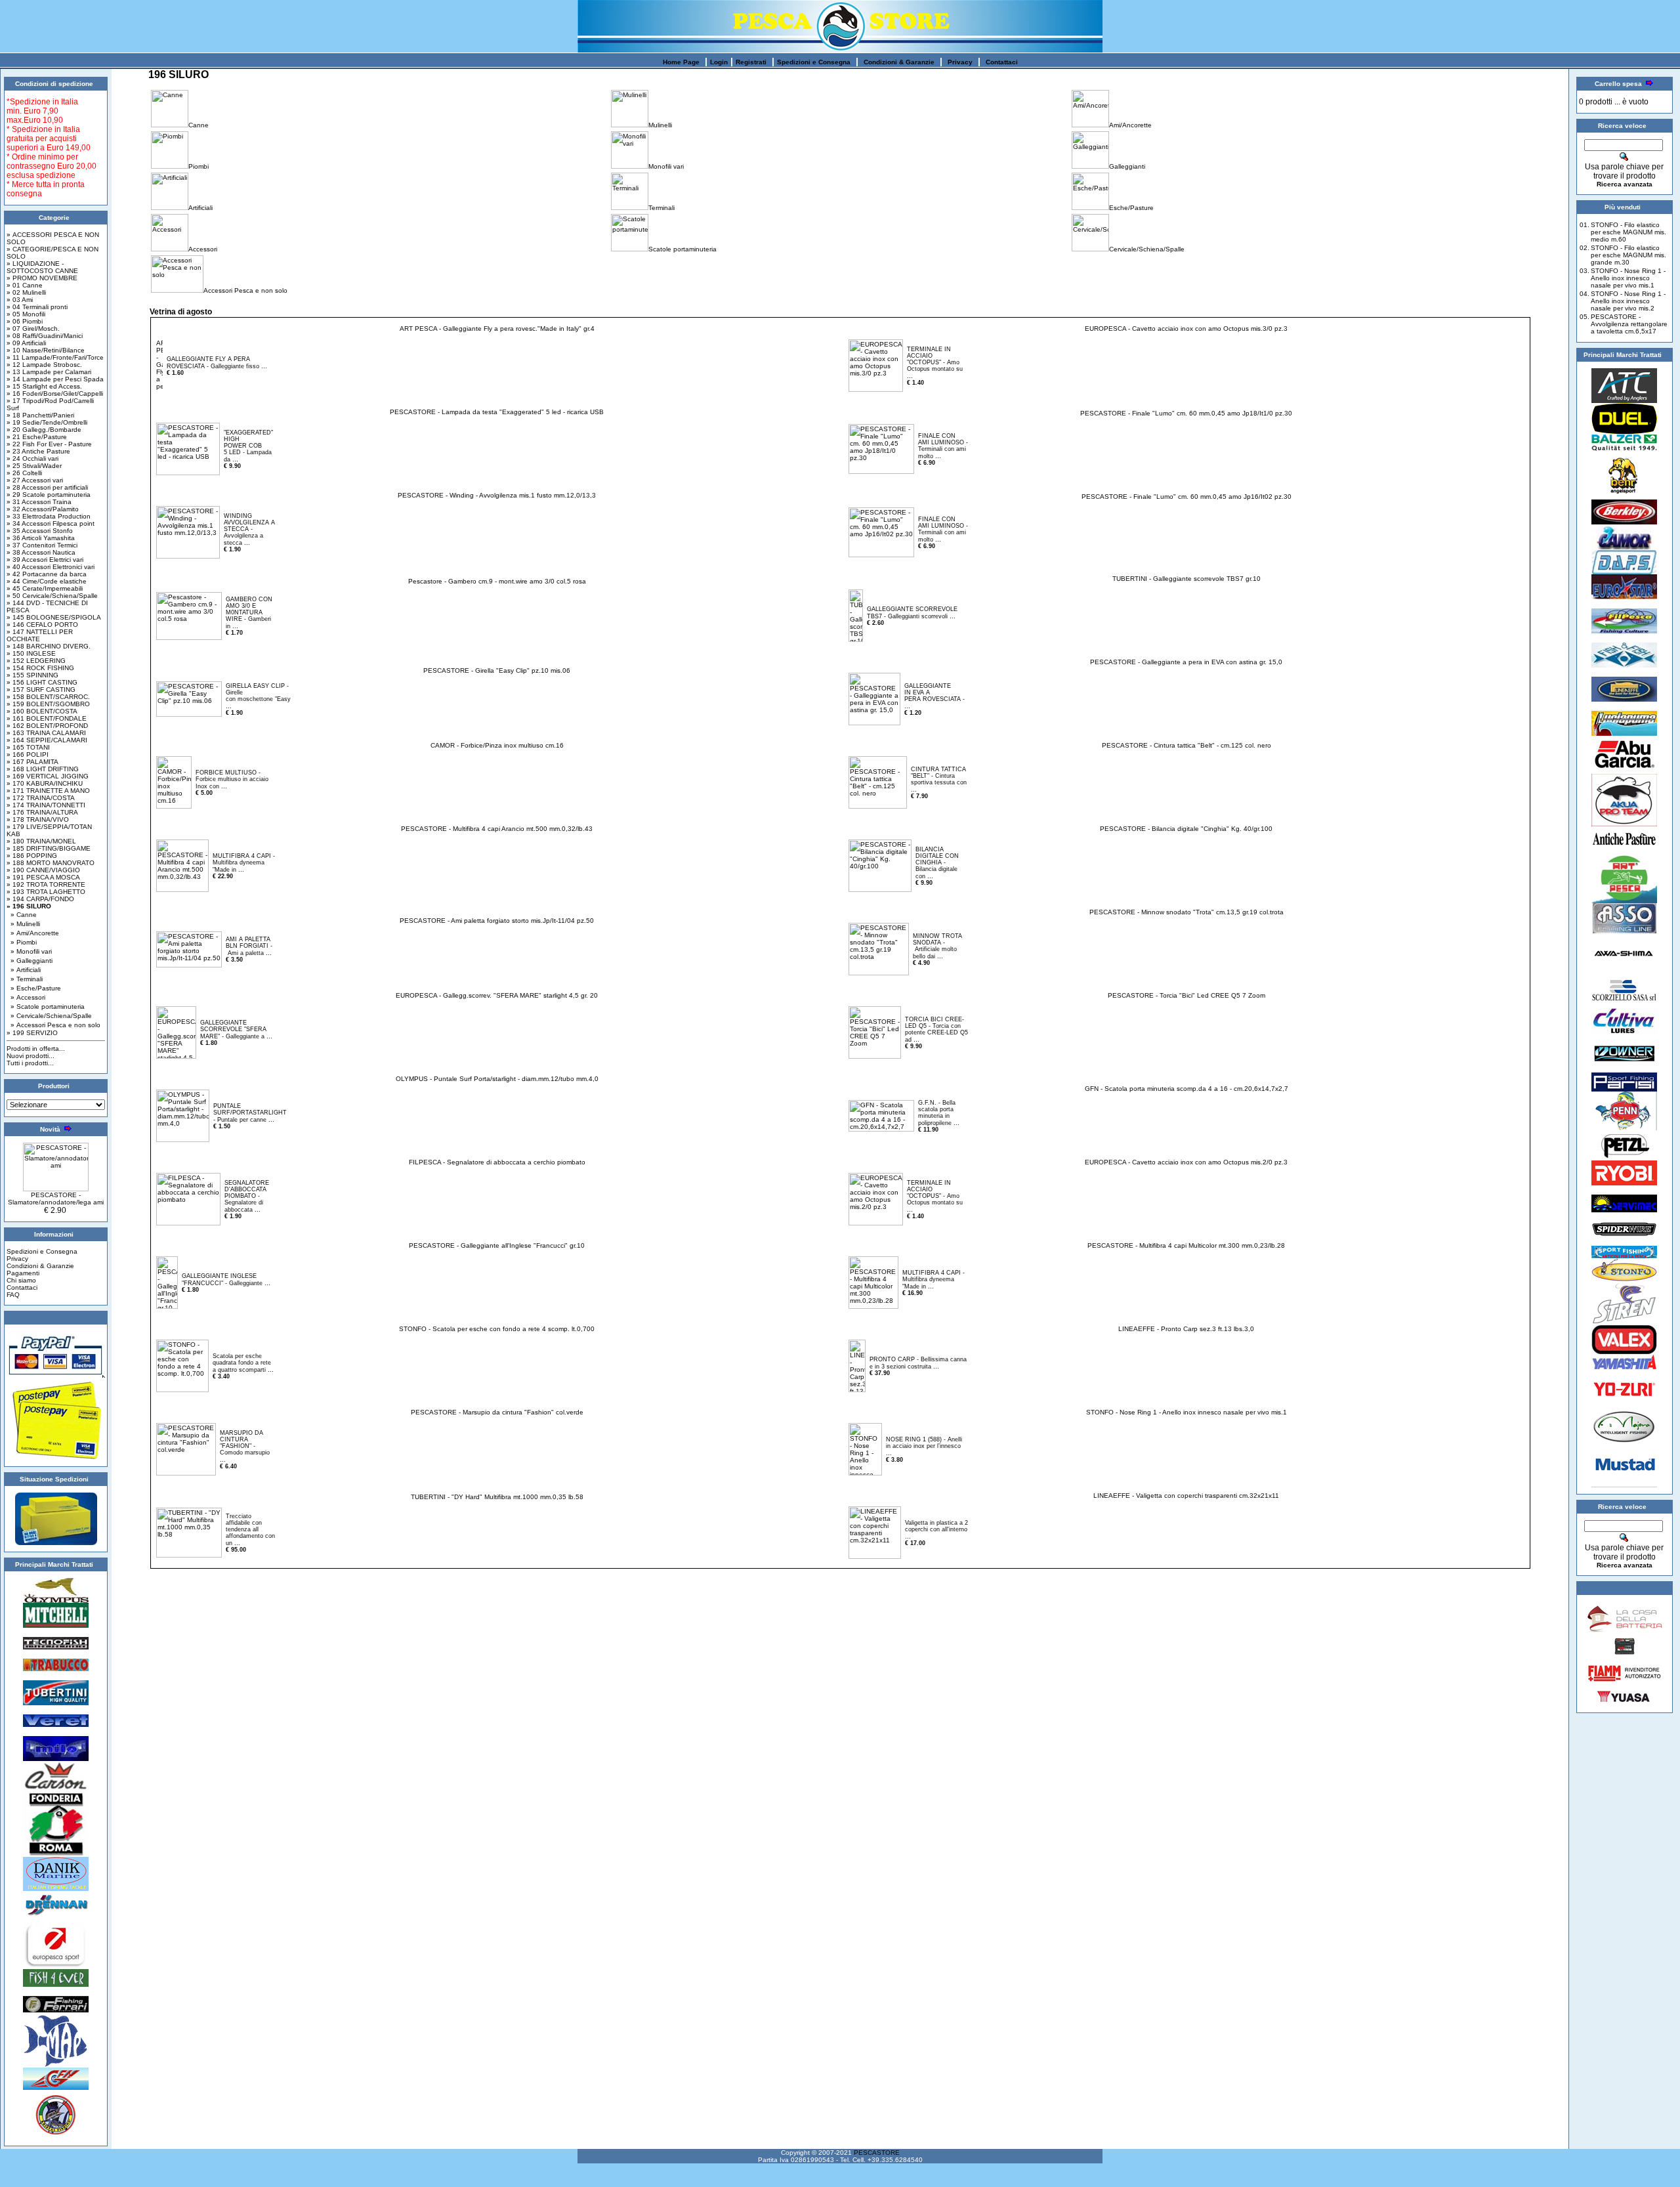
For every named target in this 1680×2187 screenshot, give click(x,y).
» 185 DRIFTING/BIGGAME (49, 848)
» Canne (24, 915)
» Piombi (24, 942)
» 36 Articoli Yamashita (41, 538)
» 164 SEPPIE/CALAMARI (47, 740)
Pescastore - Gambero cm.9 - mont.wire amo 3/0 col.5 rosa (497, 581)
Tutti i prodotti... (30, 1063)
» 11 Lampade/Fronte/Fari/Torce (55, 357)
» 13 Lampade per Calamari (49, 372)
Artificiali (200, 208)
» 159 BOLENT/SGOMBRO (48, 704)
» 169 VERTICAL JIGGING (48, 776)
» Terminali (27, 979)
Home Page (681, 62)
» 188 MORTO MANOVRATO (51, 863)
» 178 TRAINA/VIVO (38, 819)
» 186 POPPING (32, 856)
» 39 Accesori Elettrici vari (45, 560)
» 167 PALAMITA (32, 762)
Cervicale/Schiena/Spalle (1147, 249)
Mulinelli (660, 125)
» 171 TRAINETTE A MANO (48, 791)
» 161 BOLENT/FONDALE (47, 718)
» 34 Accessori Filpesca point (51, 523)
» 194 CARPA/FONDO (40, 899)
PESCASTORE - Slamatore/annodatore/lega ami (56, 1199)
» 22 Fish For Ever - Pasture (49, 444)
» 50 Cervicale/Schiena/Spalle (52, 596)
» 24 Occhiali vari (32, 458)
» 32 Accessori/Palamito (43, 509)
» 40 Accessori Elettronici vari (51, 567)
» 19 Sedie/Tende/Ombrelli (47, 422)
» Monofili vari (31, 951)
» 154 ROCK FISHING (40, 668)
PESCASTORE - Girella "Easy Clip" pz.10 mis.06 (497, 670)
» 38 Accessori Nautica (41, 552)
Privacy (960, 62)
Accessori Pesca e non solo (245, 290)
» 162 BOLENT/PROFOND (47, 726)
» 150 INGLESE (31, 653)
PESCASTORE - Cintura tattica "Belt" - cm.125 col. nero (1186, 745)
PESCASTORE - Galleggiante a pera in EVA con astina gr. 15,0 (1186, 662)
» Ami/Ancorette (35, 933)
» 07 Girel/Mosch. (33, 329)
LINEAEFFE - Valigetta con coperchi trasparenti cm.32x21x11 (1186, 1496)
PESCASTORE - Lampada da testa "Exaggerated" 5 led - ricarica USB (497, 412)
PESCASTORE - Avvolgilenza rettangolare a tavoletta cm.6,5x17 (1629, 324)
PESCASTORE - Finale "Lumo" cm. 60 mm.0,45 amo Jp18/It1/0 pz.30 (1186, 413)
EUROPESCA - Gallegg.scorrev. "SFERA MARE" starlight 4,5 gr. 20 (497, 995)
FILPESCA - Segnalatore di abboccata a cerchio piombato (497, 1162)
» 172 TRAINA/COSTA (41, 798)
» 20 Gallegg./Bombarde (44, 430)
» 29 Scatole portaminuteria (49, 495)
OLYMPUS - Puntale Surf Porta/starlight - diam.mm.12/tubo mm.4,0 (497, 1079)
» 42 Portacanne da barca (47, 574)
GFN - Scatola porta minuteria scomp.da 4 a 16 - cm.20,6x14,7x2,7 (1186, 1089)
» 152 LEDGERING (36, 661)
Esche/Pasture (1131, 208)
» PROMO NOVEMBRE (42, 278)
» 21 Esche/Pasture (37, 437)
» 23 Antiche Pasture (38, 451)
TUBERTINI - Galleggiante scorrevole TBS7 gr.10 (1186, 579)
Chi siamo (21, 1280)
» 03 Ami (20, 300)
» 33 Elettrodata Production (49, 516)
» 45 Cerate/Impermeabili (45, 588)
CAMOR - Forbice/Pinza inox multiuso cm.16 (497, 745)
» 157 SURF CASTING (41, 690)
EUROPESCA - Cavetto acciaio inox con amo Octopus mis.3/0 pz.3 (1186, 329)
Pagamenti (23, 1273)
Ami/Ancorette (1130, 125)
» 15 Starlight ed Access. (44, 386)
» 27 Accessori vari (35, 480)
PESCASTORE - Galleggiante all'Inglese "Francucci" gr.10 (497, 1245)
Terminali (661, 208)
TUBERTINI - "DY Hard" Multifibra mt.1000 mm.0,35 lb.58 (497, 1497)
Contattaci (1002, 62)
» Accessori (28, 997)
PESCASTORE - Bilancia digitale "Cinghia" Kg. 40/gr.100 (1186, 829)
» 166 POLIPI (28, 754)
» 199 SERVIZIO (32, 1033)
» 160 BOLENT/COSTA (42, 711)
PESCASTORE (877, 2153)
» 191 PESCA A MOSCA (43, 877)
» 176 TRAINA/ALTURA (42, 812)
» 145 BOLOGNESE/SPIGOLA (54, 617)
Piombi (199, 166)
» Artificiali (26, 970)
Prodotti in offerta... (36, 1049)
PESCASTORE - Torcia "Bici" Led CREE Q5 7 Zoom (1186, 995)
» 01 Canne (25, 285)
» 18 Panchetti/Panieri (40, 415)
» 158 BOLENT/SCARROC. (48, 697)
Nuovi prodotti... (31, 1056)
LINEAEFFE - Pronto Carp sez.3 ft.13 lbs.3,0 (1186, 1329)
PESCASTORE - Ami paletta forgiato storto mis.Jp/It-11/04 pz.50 (497, 921)
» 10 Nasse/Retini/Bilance (46, 350)
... (264, 366)
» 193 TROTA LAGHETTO (46, 892)
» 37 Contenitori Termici (42, 545)
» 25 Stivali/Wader (34, 466)
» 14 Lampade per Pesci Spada (55, 379)
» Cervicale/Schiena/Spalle (51, 1016)
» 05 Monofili (26, 314)
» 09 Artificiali (26, 343)
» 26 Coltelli (24, 473)
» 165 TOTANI (28, 747)
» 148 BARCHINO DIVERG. (49, 646)
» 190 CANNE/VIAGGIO (43, 870)
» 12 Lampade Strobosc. (44, 365)
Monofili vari (666, 166)
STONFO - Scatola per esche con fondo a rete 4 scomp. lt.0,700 (497, 1329)
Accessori (203, 249)
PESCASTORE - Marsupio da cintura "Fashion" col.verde (497, 1412)
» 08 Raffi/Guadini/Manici (45, 336)
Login (719, 62)
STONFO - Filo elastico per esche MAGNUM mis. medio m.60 (1628, 232)
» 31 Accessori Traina (39, 502)
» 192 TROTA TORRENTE (46, 884)
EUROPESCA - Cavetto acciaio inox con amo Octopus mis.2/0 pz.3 (1186, 1162)
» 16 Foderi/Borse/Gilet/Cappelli (55, 393)
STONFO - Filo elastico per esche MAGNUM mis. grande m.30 (1628, 255)
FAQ (13, 1295)
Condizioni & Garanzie (899, 62)
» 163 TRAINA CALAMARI (46, 733)
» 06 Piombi (25, 321)
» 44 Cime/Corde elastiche (47, 581)
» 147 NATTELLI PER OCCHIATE (40, 635)
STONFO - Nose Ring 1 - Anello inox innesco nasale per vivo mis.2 (1628, 301)
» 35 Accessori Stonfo (40, 531)
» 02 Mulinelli (26, 292)
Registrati (751, 62)
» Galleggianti (31, 961)
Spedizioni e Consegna (814, 62)
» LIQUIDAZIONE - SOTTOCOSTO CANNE (42, 267)
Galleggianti (1127, 166)
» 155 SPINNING (32, 675)
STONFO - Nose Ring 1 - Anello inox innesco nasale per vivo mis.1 (1186, 1412)
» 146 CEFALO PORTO (42, 625)
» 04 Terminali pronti (37, 307)
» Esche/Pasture (36, 988)
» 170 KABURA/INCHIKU (45, 783)
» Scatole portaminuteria (48, 1007)
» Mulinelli (25, 924)
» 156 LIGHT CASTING (42, 682)
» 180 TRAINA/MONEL (41, 841)
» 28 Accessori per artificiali (47, 487)
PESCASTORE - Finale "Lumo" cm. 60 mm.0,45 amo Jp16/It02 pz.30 (1186, 497)
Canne (199, 125)
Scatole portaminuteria (682, 249)
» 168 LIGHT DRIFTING (43, 769)
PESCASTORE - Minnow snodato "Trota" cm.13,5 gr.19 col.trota (1186, 912)
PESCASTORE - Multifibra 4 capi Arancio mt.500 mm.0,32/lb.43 (497, 829)
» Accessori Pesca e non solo (55, 1025)
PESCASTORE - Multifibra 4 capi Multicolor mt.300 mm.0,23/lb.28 (1186, 1245)
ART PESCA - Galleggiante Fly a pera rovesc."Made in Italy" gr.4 (497, 329)
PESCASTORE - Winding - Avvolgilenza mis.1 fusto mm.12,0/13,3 (497, 495)
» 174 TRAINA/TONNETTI (46, 805)
